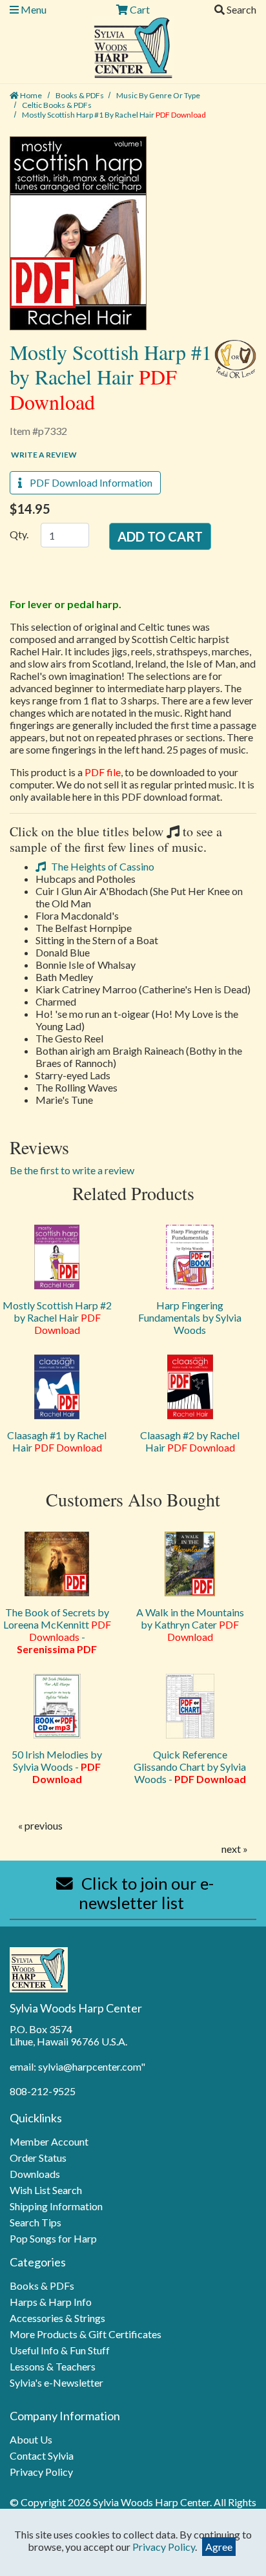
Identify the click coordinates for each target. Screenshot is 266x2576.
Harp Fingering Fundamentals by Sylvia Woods (190, 1317)
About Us (31, 2439)
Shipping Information (56, 2206)
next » (235, 1849)
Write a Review (44, 455)
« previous (40, 1825)
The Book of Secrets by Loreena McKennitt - (57, 1631)
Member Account (49, 2141)
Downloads (35, 2174)
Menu (33, 9)
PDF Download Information (87, 482)
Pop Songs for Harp (53, 2238)
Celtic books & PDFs (57, 105)
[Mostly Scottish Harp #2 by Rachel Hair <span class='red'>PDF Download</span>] (57, 1257)
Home (30, 95)
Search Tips (36, 2222)
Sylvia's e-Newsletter (56, 2382)
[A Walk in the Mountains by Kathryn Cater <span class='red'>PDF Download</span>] (190, 1564)
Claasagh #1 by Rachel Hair (57, 1441)
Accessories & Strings (57, 2318)
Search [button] (240, 9)
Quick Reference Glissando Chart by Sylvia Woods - (190, 1767)
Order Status (38, 2158)
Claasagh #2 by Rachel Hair (190, 1441)
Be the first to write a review (72, 1170)
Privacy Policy (41, 2472)
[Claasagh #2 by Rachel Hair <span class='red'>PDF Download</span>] (190, 1387)
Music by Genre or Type (158, 95)
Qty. (19, 534)
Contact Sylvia (42, 2455)
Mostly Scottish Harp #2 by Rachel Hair (57, 1317)
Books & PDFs (80, 95)
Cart (139, 9)
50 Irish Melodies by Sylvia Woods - (57, 1767)
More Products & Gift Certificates (86, 2334)
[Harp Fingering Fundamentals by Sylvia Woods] (190, 1257)
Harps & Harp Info (51, 2302)
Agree (219, 2547)
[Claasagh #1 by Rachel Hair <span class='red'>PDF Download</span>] (57, 1387)
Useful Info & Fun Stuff (60, 2350)
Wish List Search (46, 2190)
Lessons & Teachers (53, 2366)
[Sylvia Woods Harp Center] (133, 46)
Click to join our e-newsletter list (146, 1893)
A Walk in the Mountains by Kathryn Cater (190, 1624)
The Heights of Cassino (102, 866)
